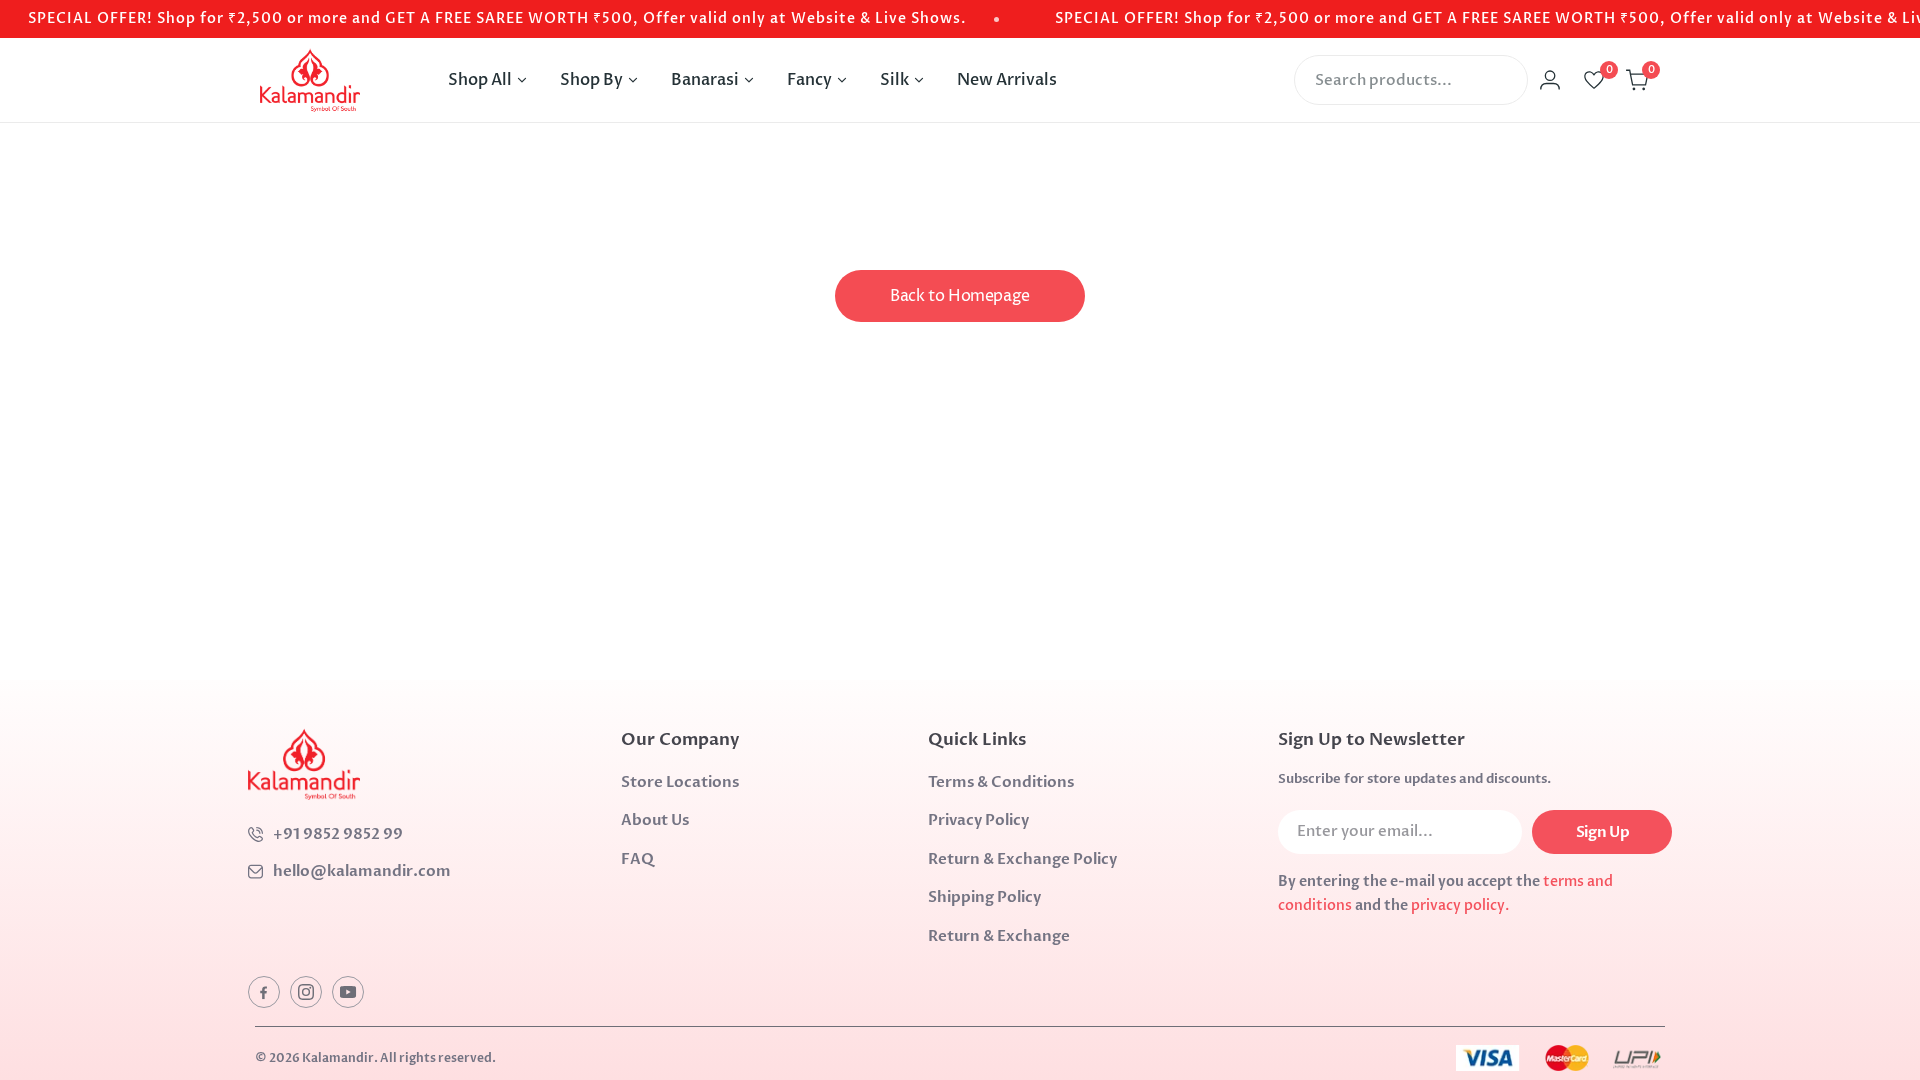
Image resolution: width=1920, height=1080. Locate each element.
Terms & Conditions (1001, 782)
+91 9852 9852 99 (338, 834)
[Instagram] (306, 992)
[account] (1550, 80)
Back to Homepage (960, 296)
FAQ (637, 859)
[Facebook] (264, 992)
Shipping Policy (984, 897)
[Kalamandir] (310, 80)
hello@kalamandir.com (362, 871)
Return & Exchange (999, 936)
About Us (655, 820)
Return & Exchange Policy (1022, 859)
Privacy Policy (978, 820)
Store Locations (680, 782)
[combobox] (1411, 80)
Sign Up (1602, 832)
